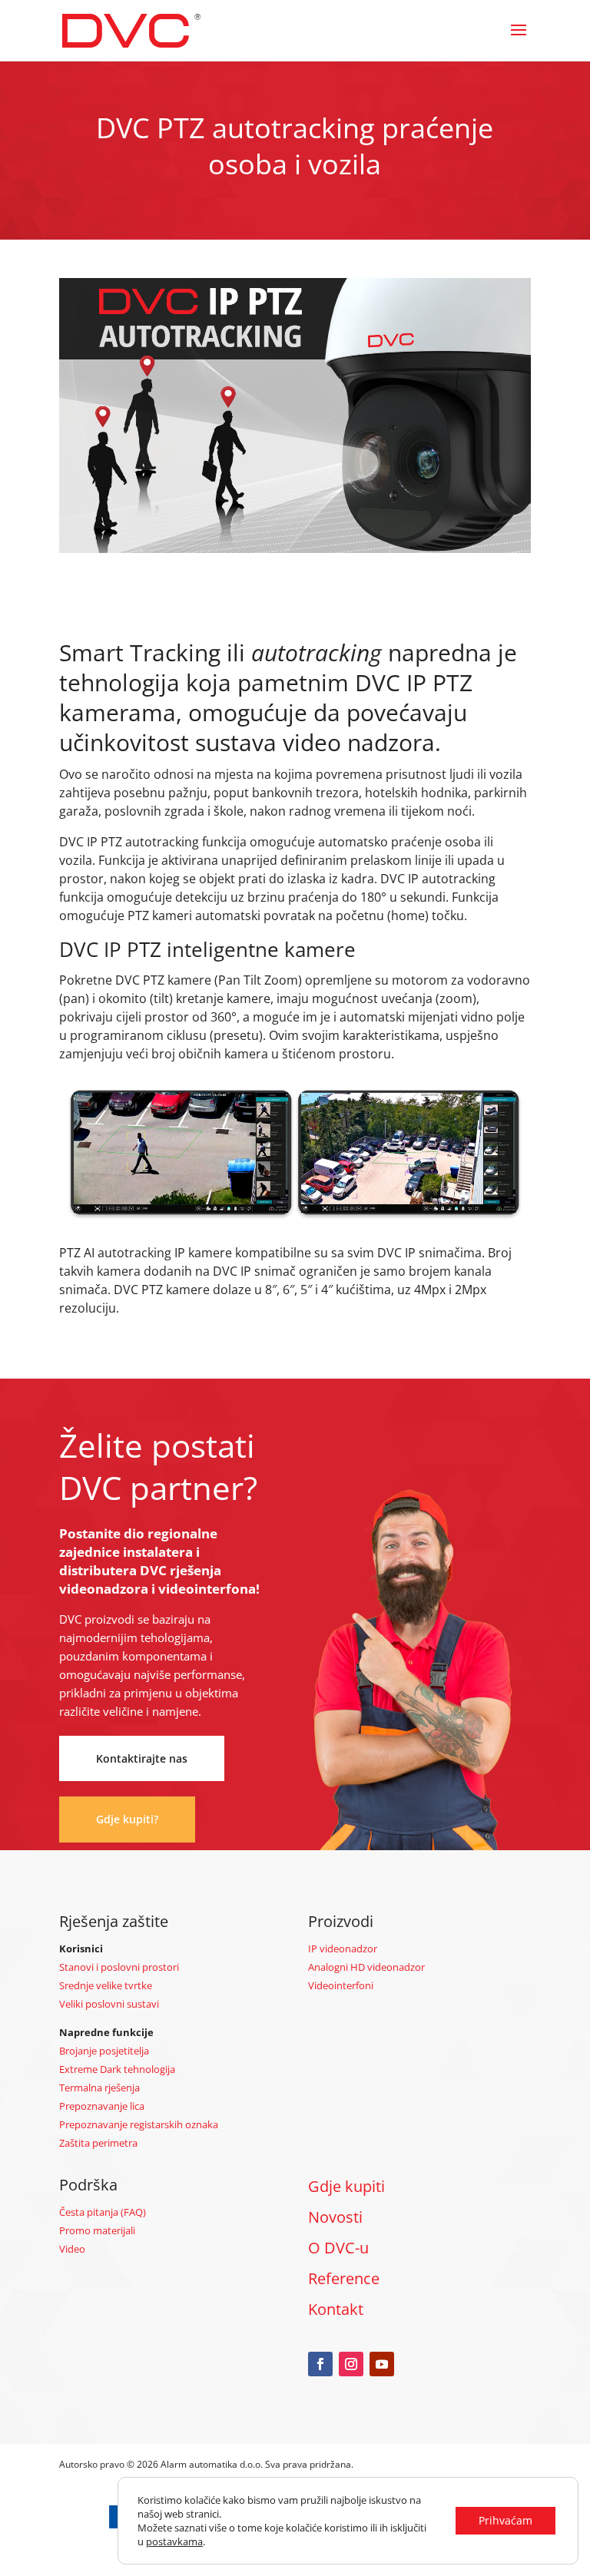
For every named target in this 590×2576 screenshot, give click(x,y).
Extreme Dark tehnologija (117, 2069)
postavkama (174, 2541)
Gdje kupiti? (127, 1819)
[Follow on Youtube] (382, 2364)
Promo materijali (97, 2230)
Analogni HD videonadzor (366, 1967)
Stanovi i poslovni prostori (119, 1967)
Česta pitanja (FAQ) (103, 2212)
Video (72, 2249)
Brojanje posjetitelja (104, 2051)
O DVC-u (338, 2248)
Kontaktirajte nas (142, 1758)
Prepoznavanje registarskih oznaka (139, 2124)
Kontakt (336, 2309)
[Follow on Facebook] (320, 2364)
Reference (344, 2278)
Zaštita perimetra (98, 2143)
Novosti (335, 2217)
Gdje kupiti (346, 2186)
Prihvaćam (505, 2520)
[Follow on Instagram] (351, 2364)
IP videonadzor (343, 1949)
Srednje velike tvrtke (106, 1985)
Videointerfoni (341, 1985)
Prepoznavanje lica (102, 2106)
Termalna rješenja (99, 2088)
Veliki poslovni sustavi (109, 2004)
